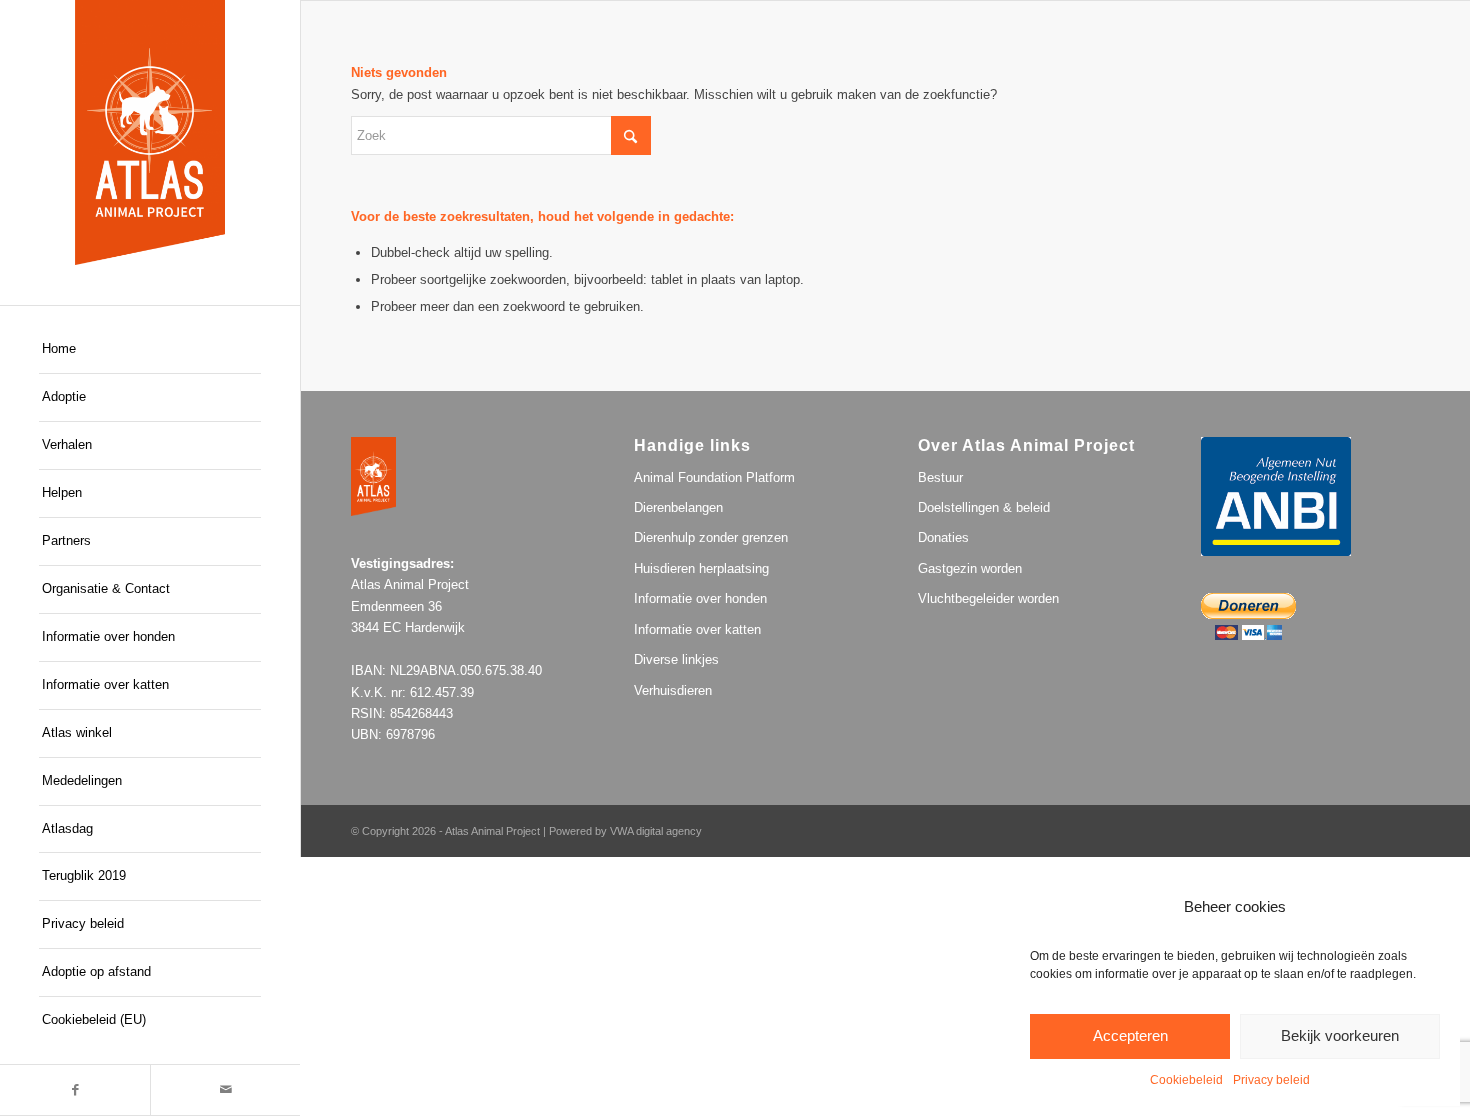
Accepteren (1130, 1035)
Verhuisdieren (673, 690)
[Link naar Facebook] (75, 1090)
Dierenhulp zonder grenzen (711, 537)
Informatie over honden (700, 598)
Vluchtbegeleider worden (988, 598)
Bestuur (940, 477)
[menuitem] (150, 350)
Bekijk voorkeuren (1340, 1035)
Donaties (943, 537)
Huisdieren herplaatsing (701, 568)
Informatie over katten (697, 629)
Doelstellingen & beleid (984, 507)
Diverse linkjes (676, 659)
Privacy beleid (1271, 1080)
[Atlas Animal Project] (150, 132)
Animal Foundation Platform (714, 477)
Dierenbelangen (678, 507)
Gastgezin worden (970, 568)
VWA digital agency (656, 831)
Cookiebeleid (1186, 1080)
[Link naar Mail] (225, 1090)
